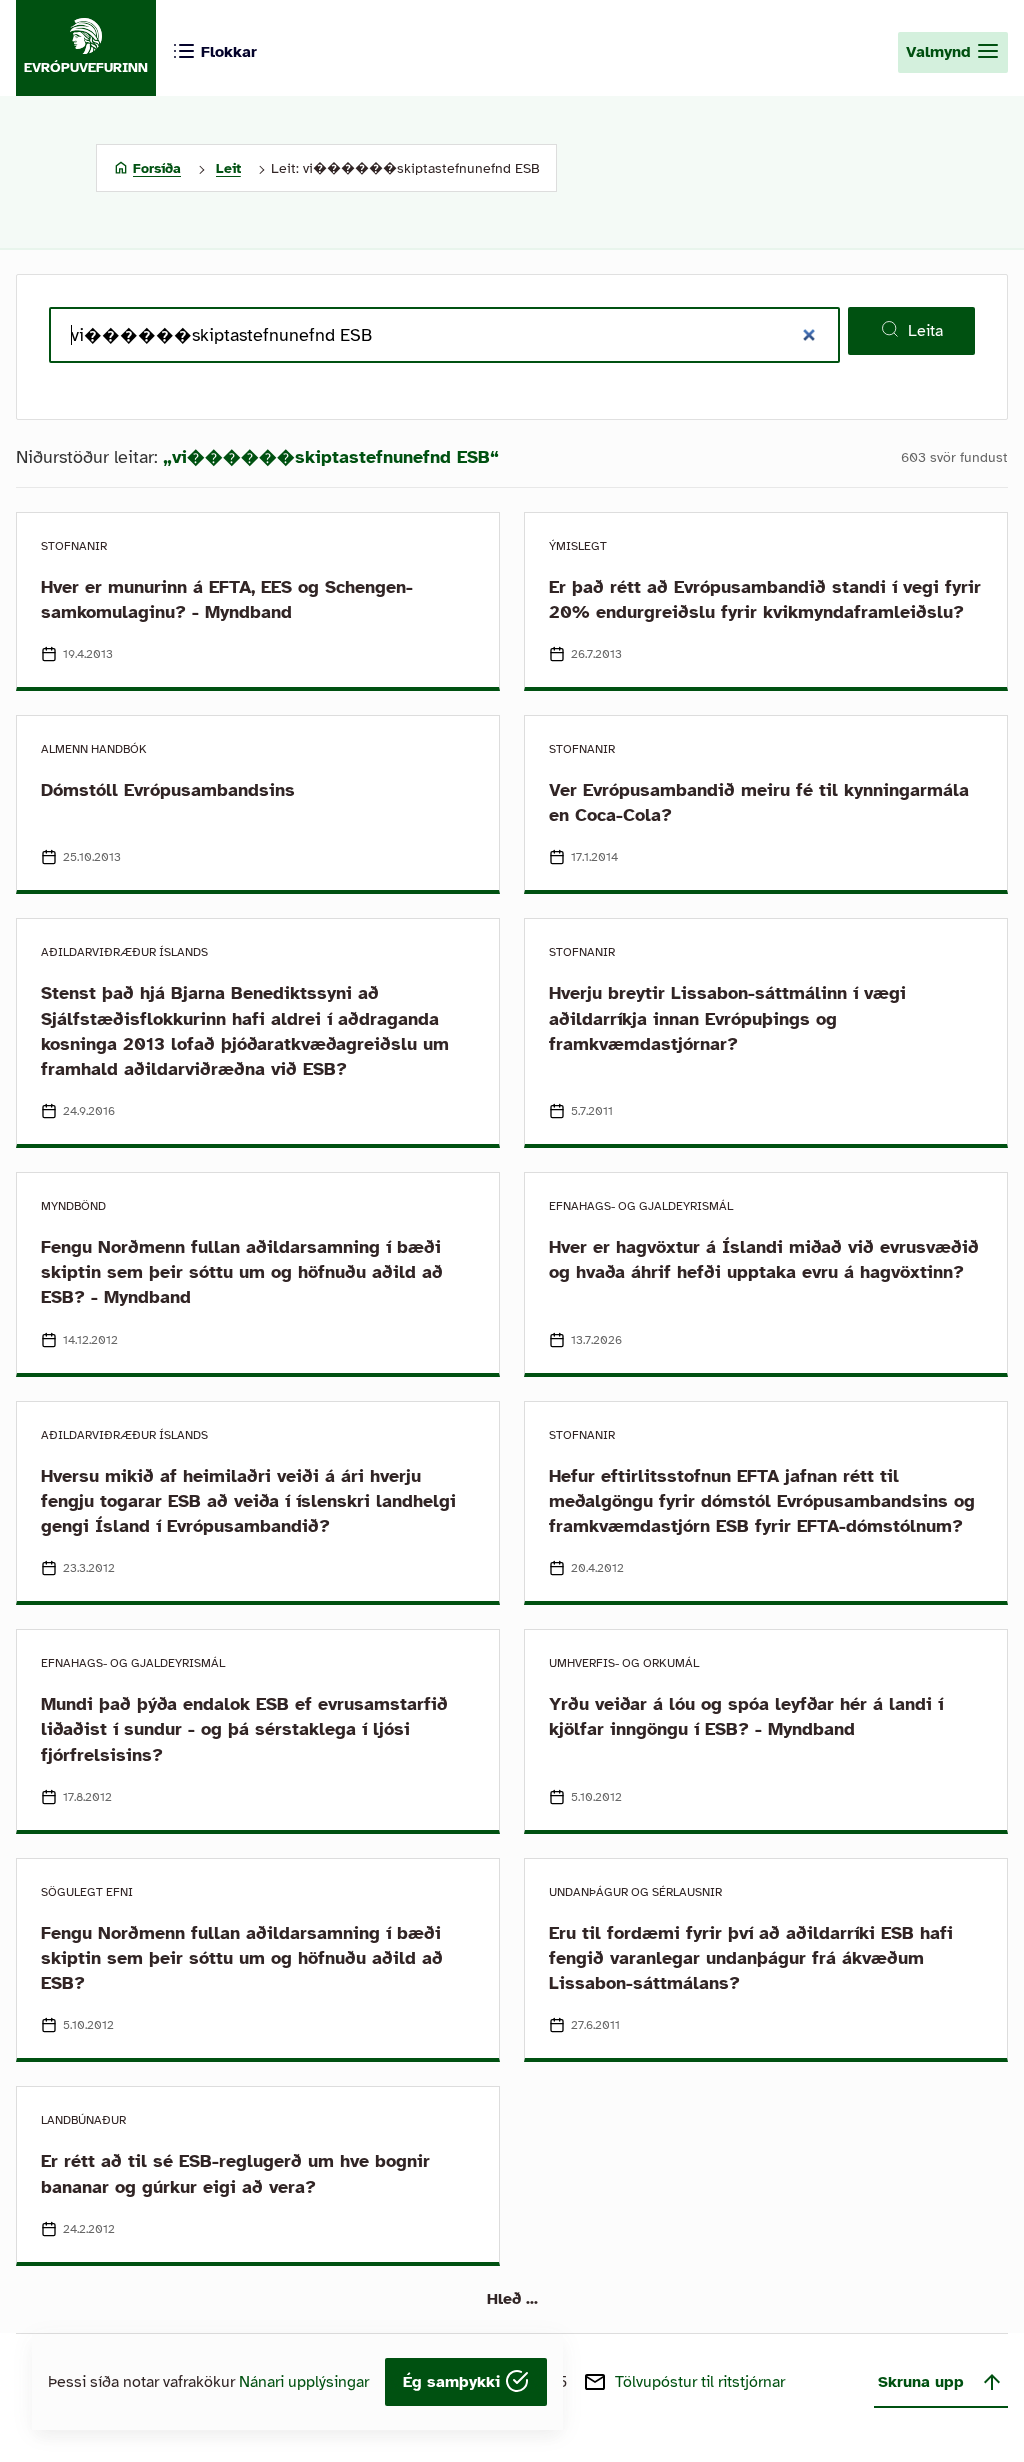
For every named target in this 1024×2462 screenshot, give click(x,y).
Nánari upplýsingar (304, 2382)
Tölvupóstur (700, 2382)
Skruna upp (921, 2382)
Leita (925, 331)
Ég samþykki (454, 2382)
